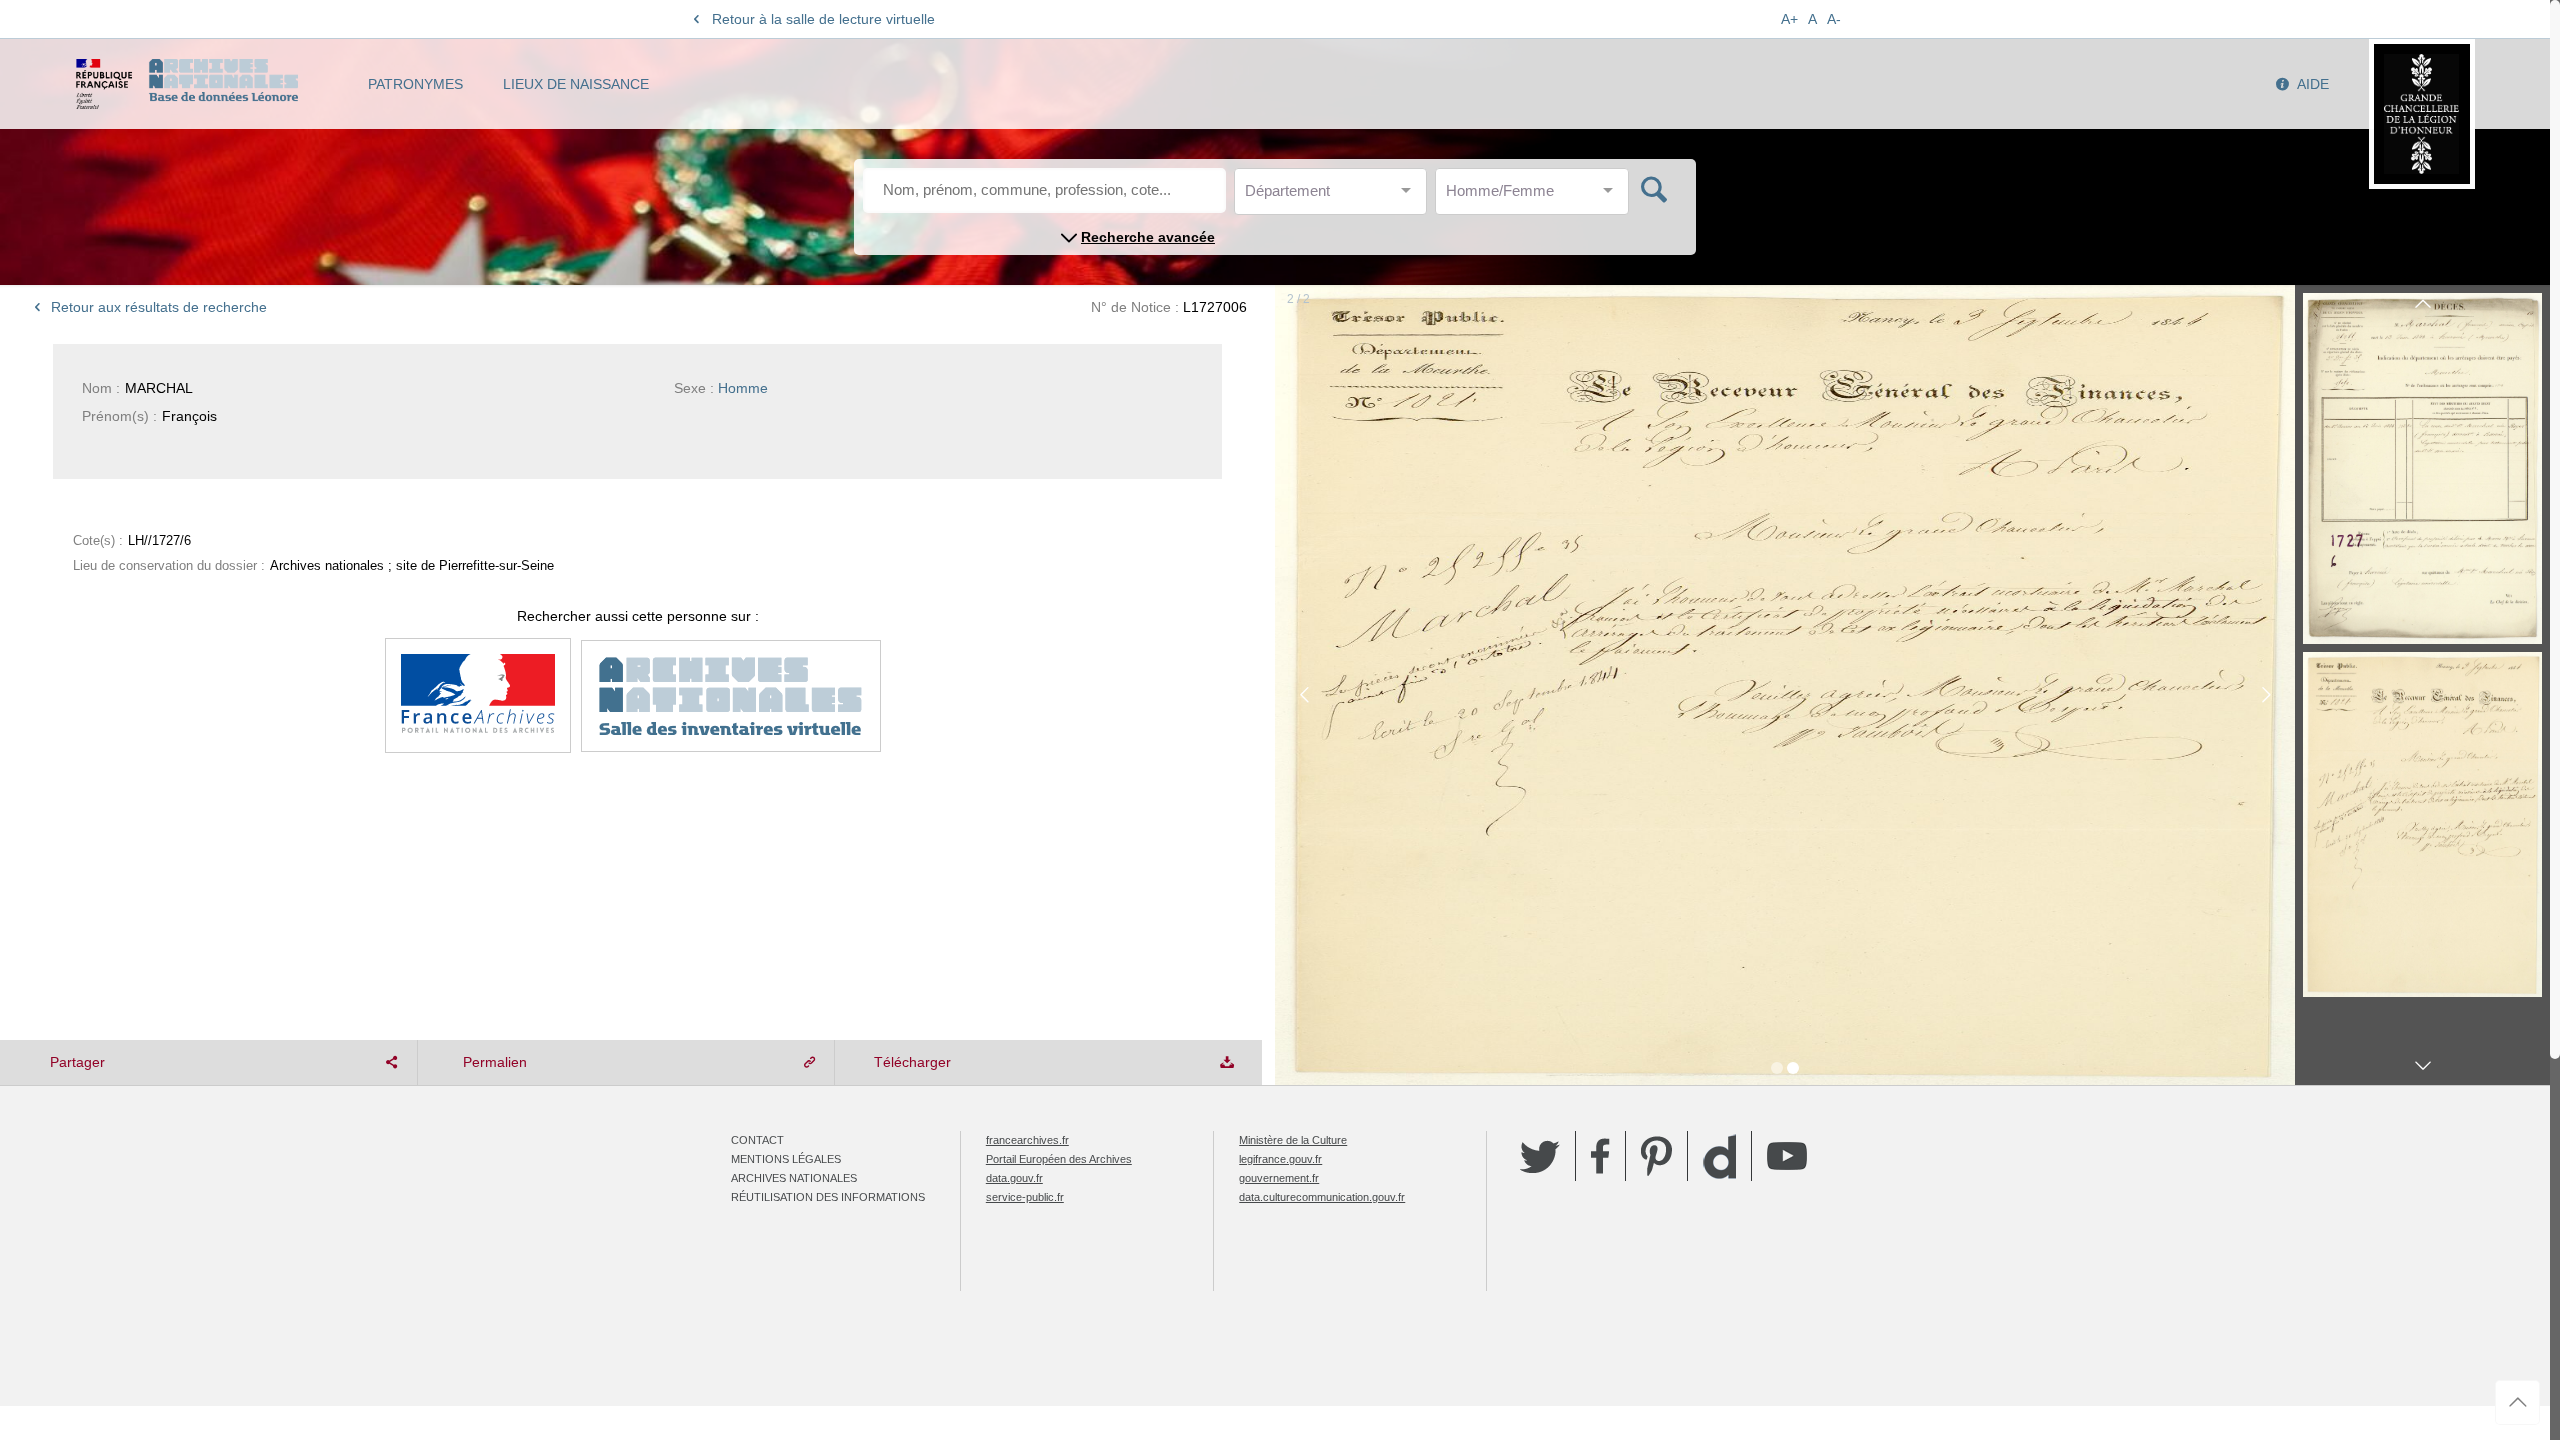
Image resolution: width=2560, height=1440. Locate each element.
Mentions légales (786, 1159)
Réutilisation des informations (828, 1197)
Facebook (1600, 1156)
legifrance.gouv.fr (1280, 1159)
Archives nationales (794, 1178)
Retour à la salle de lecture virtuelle (823, 19)
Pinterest (1656, 1156)
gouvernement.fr (1279, 1178)
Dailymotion (1719, 1156)
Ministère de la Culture (1293, 1140)
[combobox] (1335, 196)
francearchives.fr (1027, 1140)
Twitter (1540, 1156)
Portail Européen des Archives (1059, 1159)
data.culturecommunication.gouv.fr (1322, 1197)
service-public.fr (1025, 1197)
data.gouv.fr (1014, 1178)
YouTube (1787, 1156)
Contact (757, 1140)
